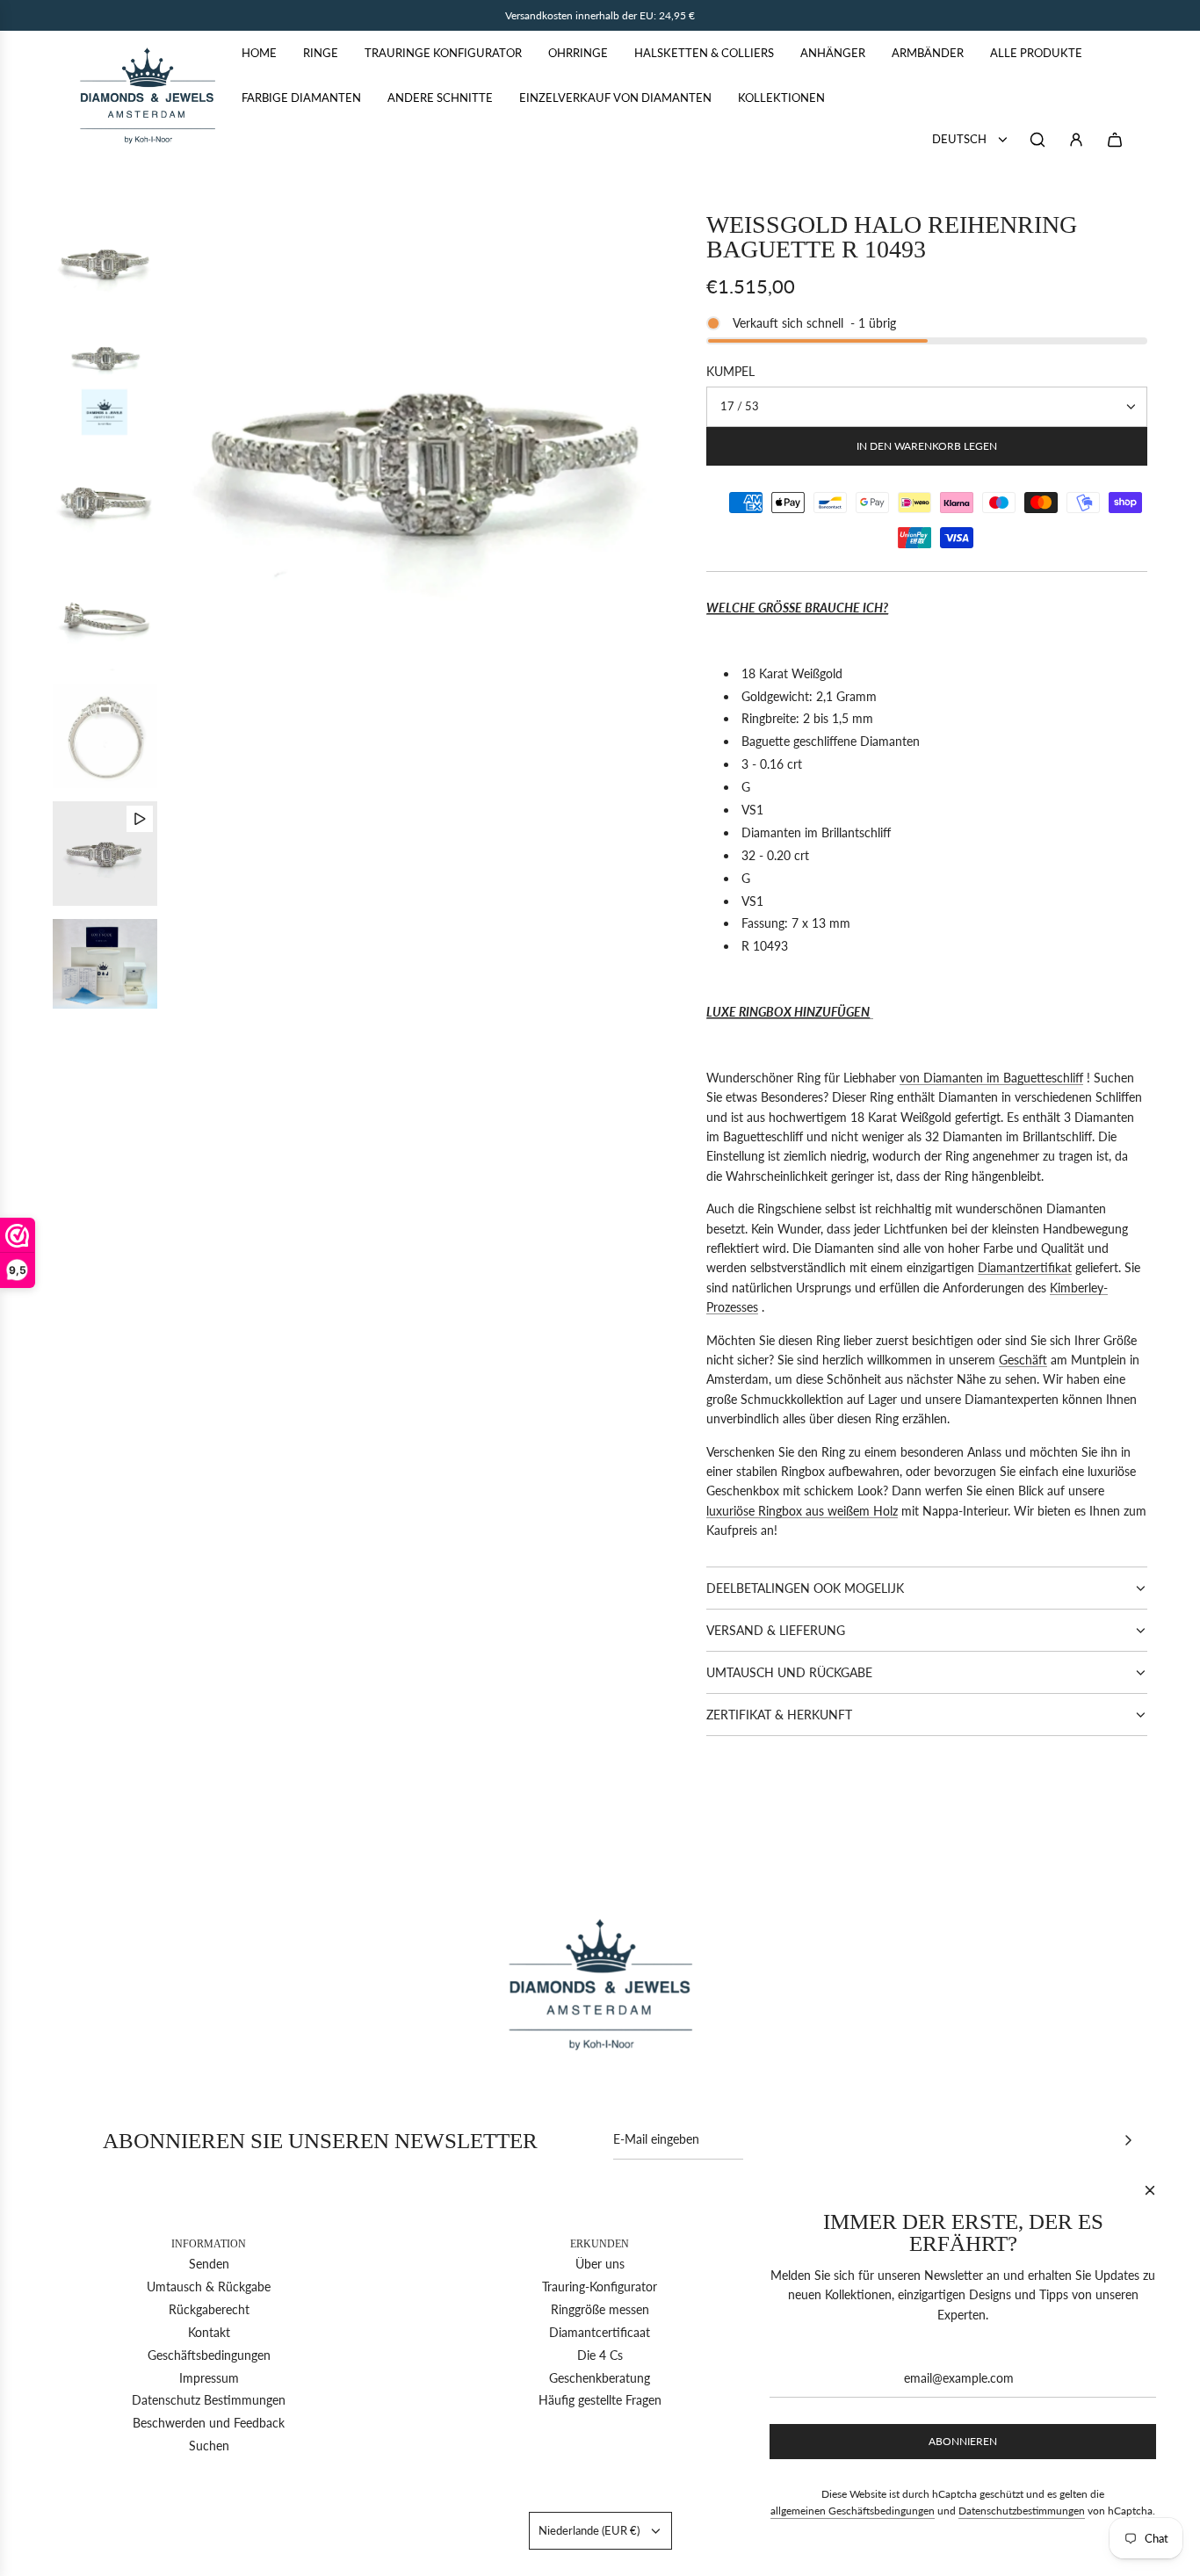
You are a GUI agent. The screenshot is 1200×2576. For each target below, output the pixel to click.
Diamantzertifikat (1025, 1267)
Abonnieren (963, 2441)
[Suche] (1037, 140)
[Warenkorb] (1115, 140)
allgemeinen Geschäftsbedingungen (853, 2511)
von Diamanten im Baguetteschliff (991, 1078)
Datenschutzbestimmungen (1022, 2511)
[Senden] (1128, 2140)
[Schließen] (1150, 2190)
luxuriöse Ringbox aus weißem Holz (802, 1511)
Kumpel (730, 371)
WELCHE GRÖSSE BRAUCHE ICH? (797, 608)
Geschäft (1023, 1360)
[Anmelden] (1076, 140)
